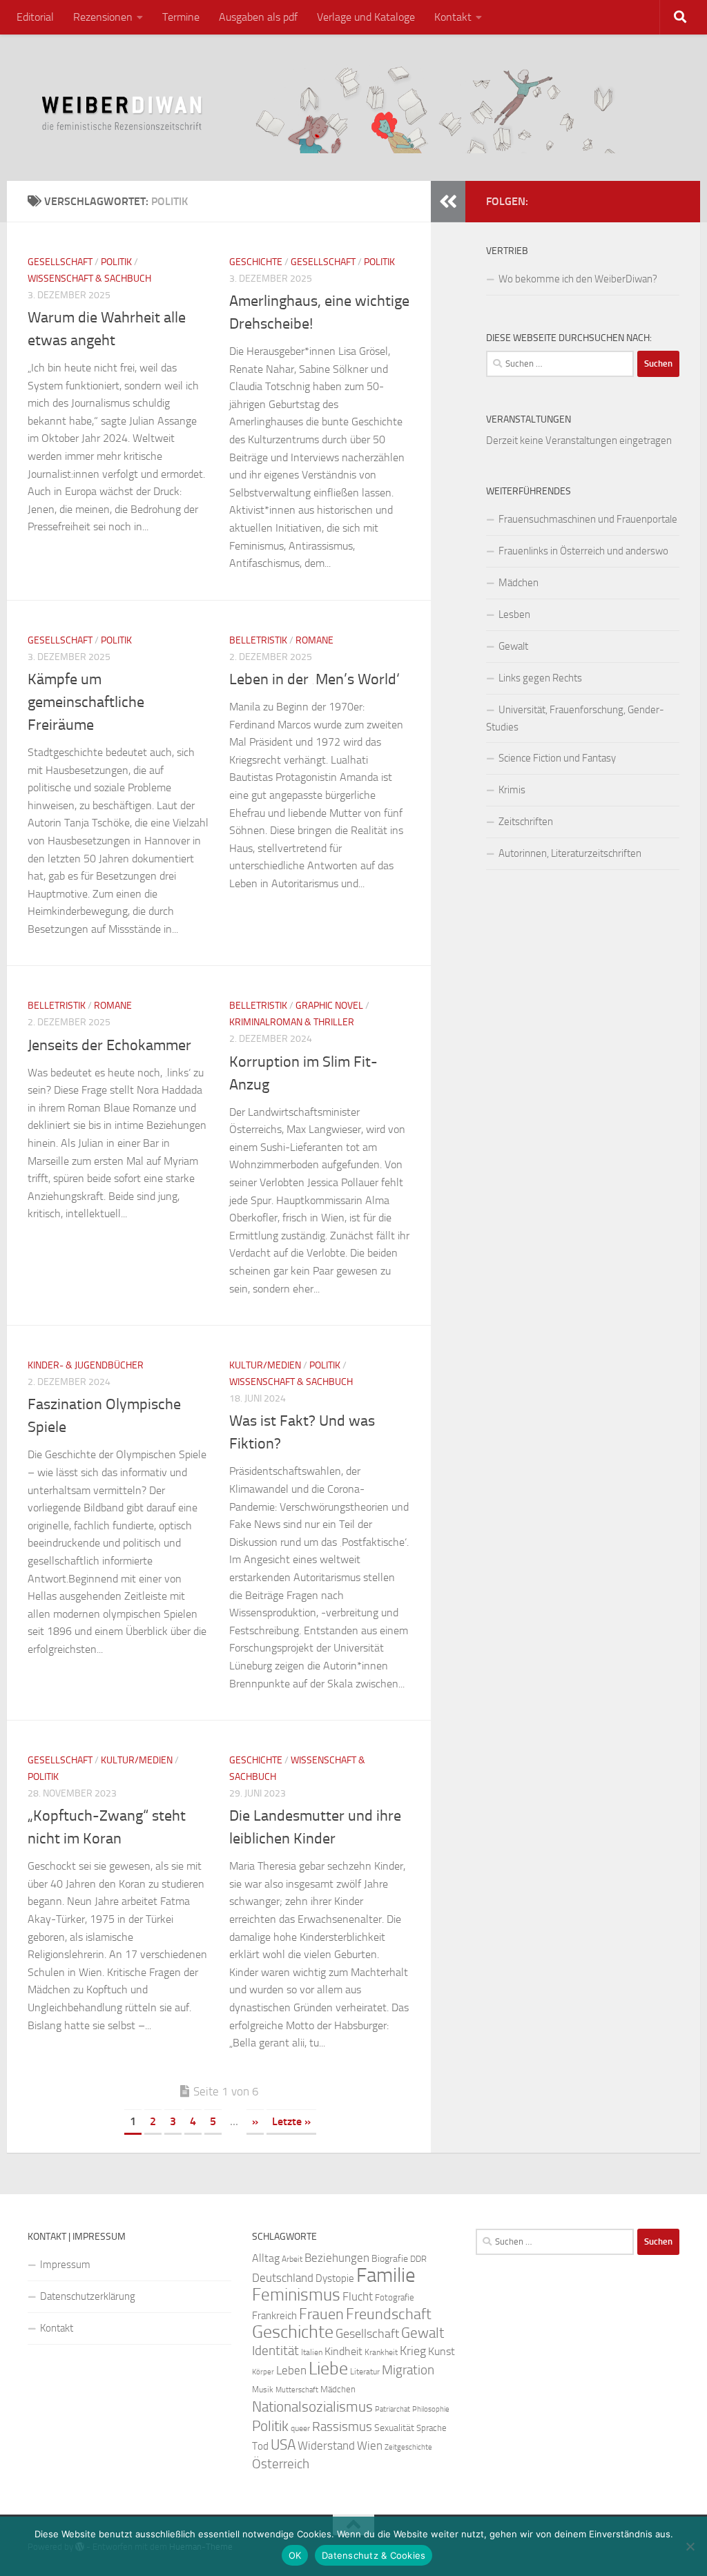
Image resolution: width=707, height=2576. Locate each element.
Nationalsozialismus (312, 2407)
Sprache (432, 2428)
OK (295, 2555)
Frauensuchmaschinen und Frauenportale (588, 519)
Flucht (358, 2296)
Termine (181, 17)
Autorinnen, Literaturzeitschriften (570, 853)
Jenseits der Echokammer (109, 1045)
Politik (116, 262)
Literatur (365, 2372)
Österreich (281, 2464)
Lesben (514, 614)
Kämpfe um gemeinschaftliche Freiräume (86, 702)
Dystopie (335, 2278)
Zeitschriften (526, 822)
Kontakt (453, 17)
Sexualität (394, 2428)
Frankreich (274, 2316)
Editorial (35, 17)
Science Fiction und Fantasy (557, 758)
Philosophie (431, 2409)
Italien (312, 2352)
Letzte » (291, 2121)
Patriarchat (393, 2409)
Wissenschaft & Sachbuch (89, 279)
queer (300, 2428)
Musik (263, 2390)
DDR (418, 2259)
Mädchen (519, 583)
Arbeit (292, 2259)
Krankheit (381, 2352)
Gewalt (513, 646)
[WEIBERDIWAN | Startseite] (353, 108)
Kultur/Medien (265, 1365)
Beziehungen (337, 2258)
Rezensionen (103, 17)
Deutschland (283, 2278)
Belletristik (258, 640)
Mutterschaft (297, 2390)
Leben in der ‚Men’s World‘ (314, 679)
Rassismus (342, 2427)
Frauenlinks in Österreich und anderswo (583, 551)
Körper (263, 2372)
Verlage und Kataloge (366, 17)
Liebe (328, 2369)
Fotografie (395, 2297)
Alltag (266, 2258)
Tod (260, 2446)
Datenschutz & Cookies (374, 2555)
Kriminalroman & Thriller (292, 1022)
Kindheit (343, 2351)
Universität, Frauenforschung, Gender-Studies (575, 718)
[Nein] (690, 2546)
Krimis (512, 790)
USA (283, 2445)
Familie (386, 2275)
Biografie (390, 2259)
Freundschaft (389, 2314)
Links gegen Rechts (540, 678)
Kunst (442, 2351)
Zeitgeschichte (408, 2447)
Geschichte (256, 262)
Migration (408, 2370)
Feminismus (296, 2295)
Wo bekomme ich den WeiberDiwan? (578, 279)
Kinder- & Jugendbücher (86, 1365)
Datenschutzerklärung (88, 2296)
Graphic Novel (329, 1006)
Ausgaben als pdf (258, 17)
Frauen (321, 2314)
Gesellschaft (60, 262)
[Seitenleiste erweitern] (448, 202)
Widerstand (326, 2446)
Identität (275, 2351)
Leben (291, 2370)
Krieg (413, 2351)
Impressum (65, 2265)
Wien (370, 2446)
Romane (314, 640)
